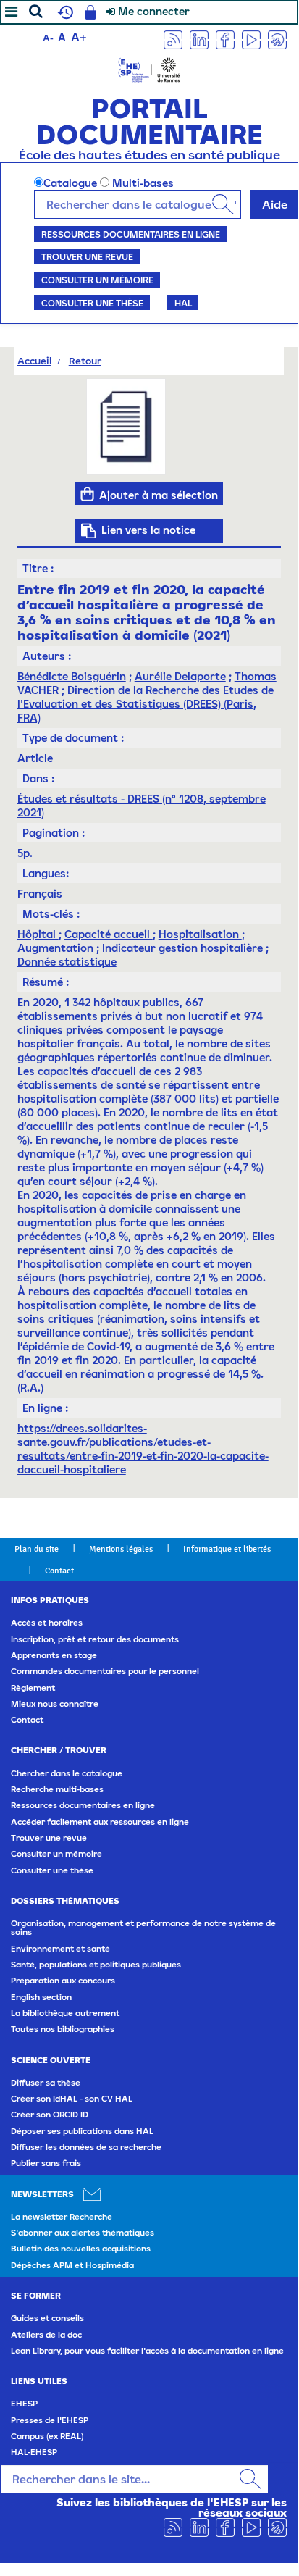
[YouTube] (251, 39)
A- (48, 38)
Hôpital (38, 934)
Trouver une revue (87, 256)
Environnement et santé (60, 1949)
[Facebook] (225, 39)
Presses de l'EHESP (50, 2420)
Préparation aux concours (63, 1981)
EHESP (24, 2404)
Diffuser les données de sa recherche (86, 2147)
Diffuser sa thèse (46, 2083)
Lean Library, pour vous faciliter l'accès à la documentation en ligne (147, 2351)
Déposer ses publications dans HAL (82, 2131)
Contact (59, 1571)
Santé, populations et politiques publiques (96, 1965)
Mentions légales (121, 1549)
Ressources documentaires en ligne (131, 234)
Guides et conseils (47, 2318)
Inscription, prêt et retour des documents (95, 1639)
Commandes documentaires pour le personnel (105, 1671)
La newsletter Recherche (62, 2217)
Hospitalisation (200, 934)
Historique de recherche (64, 12)
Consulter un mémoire (97, 280)
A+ (79, 37)
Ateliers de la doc (46, 2335)
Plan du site (37, 1549)
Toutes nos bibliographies (63, 2029)
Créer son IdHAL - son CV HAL (72, 2099)
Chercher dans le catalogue (67, 1773)
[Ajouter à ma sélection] (87, 494)
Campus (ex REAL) (47, 2436)
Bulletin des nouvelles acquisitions (81, 2249)
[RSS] (173, 39)
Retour (85, 361)
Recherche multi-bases (57, 1789)
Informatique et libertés (227, 1549)
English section (41, 1997)
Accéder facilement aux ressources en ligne (100, 1822)
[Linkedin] (199, 39)
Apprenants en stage (54, 1655)
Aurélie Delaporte (180, 676)
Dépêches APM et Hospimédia (72, 2265)
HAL (183, 303)
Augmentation (57, 948)
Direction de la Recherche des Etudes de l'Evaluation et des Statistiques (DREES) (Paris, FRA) (146, 704)
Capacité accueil (109, 934)
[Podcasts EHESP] (277, 39)
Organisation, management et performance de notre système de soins (143, 1928)
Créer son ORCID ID (50, 2115)
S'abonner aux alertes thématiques (83, 2233)
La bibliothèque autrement (65, 2013)
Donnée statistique (67, 962)
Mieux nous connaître (55, 1704)
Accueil (34, 361)
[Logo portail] (149, 68)
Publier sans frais (46, 2163)
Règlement (33, 1688)
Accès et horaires (47, 1623)
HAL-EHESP (34, 2452)
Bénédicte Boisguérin (72, 676)
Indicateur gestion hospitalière (184, 948)
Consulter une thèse (92, 303)
